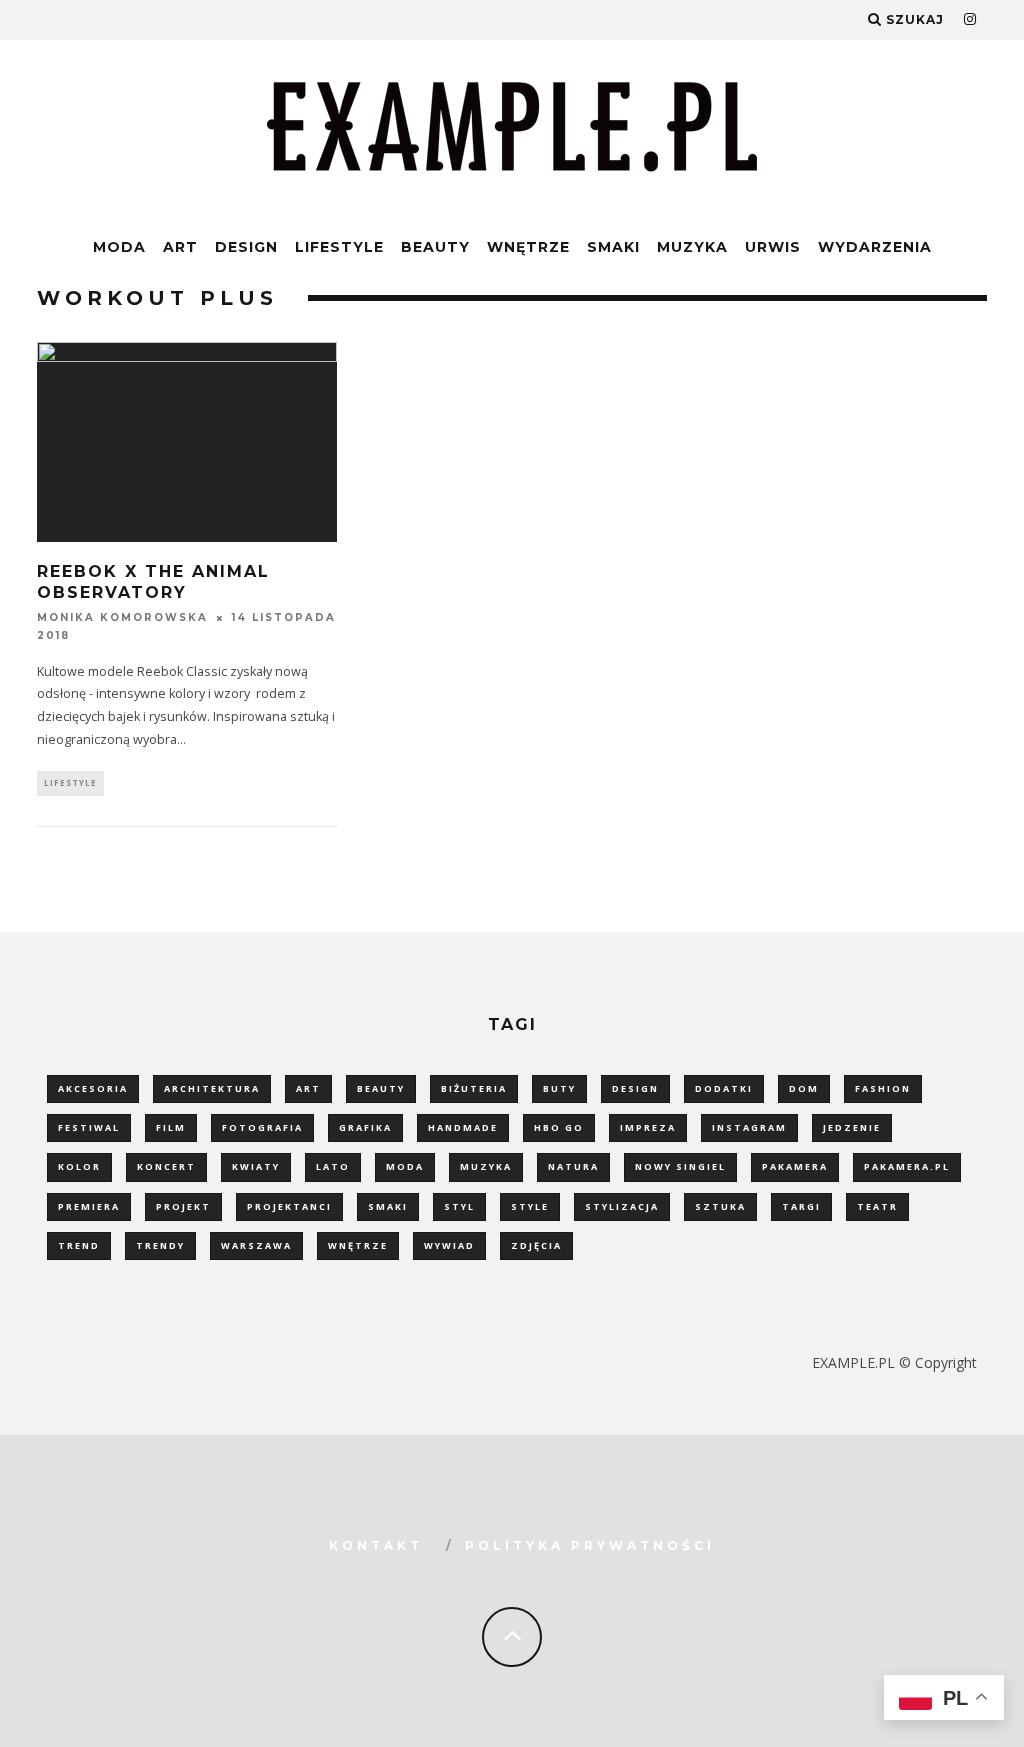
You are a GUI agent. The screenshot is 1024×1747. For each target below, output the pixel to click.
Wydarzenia (875, 247)
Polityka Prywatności (590, 1545)
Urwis (773, 247)
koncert (166, 1166)
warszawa (256, 1245)
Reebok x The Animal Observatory (153, 582)
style (530, 1206)
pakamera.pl (907, 1166)
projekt (183, 1206)
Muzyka (692, 247)
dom (804, 1088)
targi (801, 1206)
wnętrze (358, 1245)
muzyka (486, 1166)
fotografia (262, 1127)
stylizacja (622, 1206)
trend (79, 1245)
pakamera (795, 1166)
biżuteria (474, 1088)
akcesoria (93, 1088)
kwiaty (256, 1166)
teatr (877, 1206)
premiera (89, 1206)
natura (573, 1166)
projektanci (289, 1206)
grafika (365, 1127)
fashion (883, 1088)
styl (459, 1206)
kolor (79, 1166)
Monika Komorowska (122, 617)
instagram (749, 1127)
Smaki (613, 247)
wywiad (449, 1245)
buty (559, 1088)
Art (180, 247)
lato (333, 1166)
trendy (160, 1245)
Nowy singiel (680, 1166)
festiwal (89, 1127)
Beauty (435, 247)
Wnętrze (528, 247)
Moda (119, 247)
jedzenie (852, 1127)
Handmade (463, 1127)
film (171, 1127)
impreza (648, 1127)
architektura (212, 1088)
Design (246, 247)
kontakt (376, 1545)
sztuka (720, 1206)
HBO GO (559, 1127)
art (308, 1088)
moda (405, 1166)
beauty (381, 1088)
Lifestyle (339, 247)
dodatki (724, 1088)
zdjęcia (536, 1245)
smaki (388, 1206)
